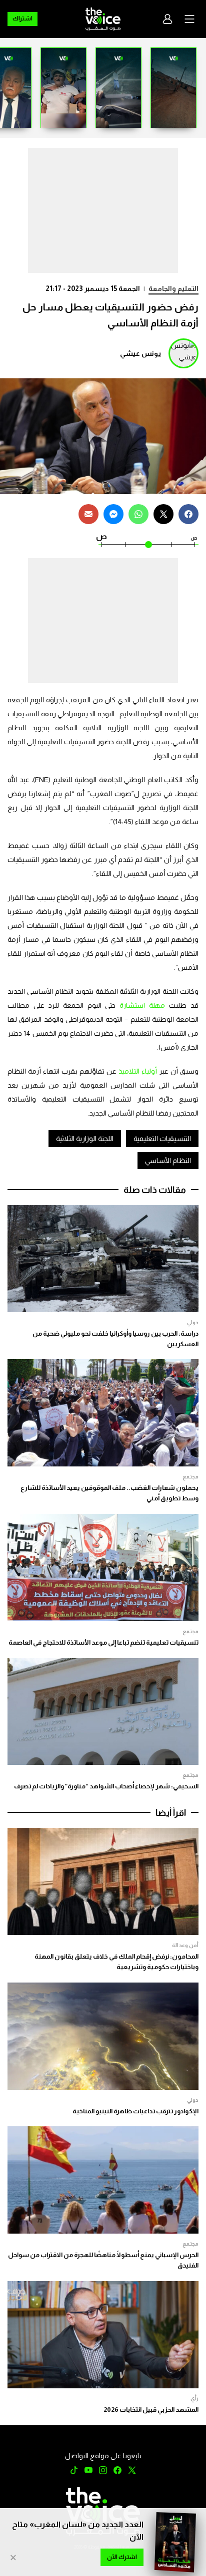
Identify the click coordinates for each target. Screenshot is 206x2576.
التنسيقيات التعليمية (162, 1139)
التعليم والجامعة (173, 288)
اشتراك (22, 18)
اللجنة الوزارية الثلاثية (85, 1139)
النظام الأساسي (168, 1160)
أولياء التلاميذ (138, 1071)
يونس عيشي (140, 353)
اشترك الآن (122, 2557)
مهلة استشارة (142, 1005)
